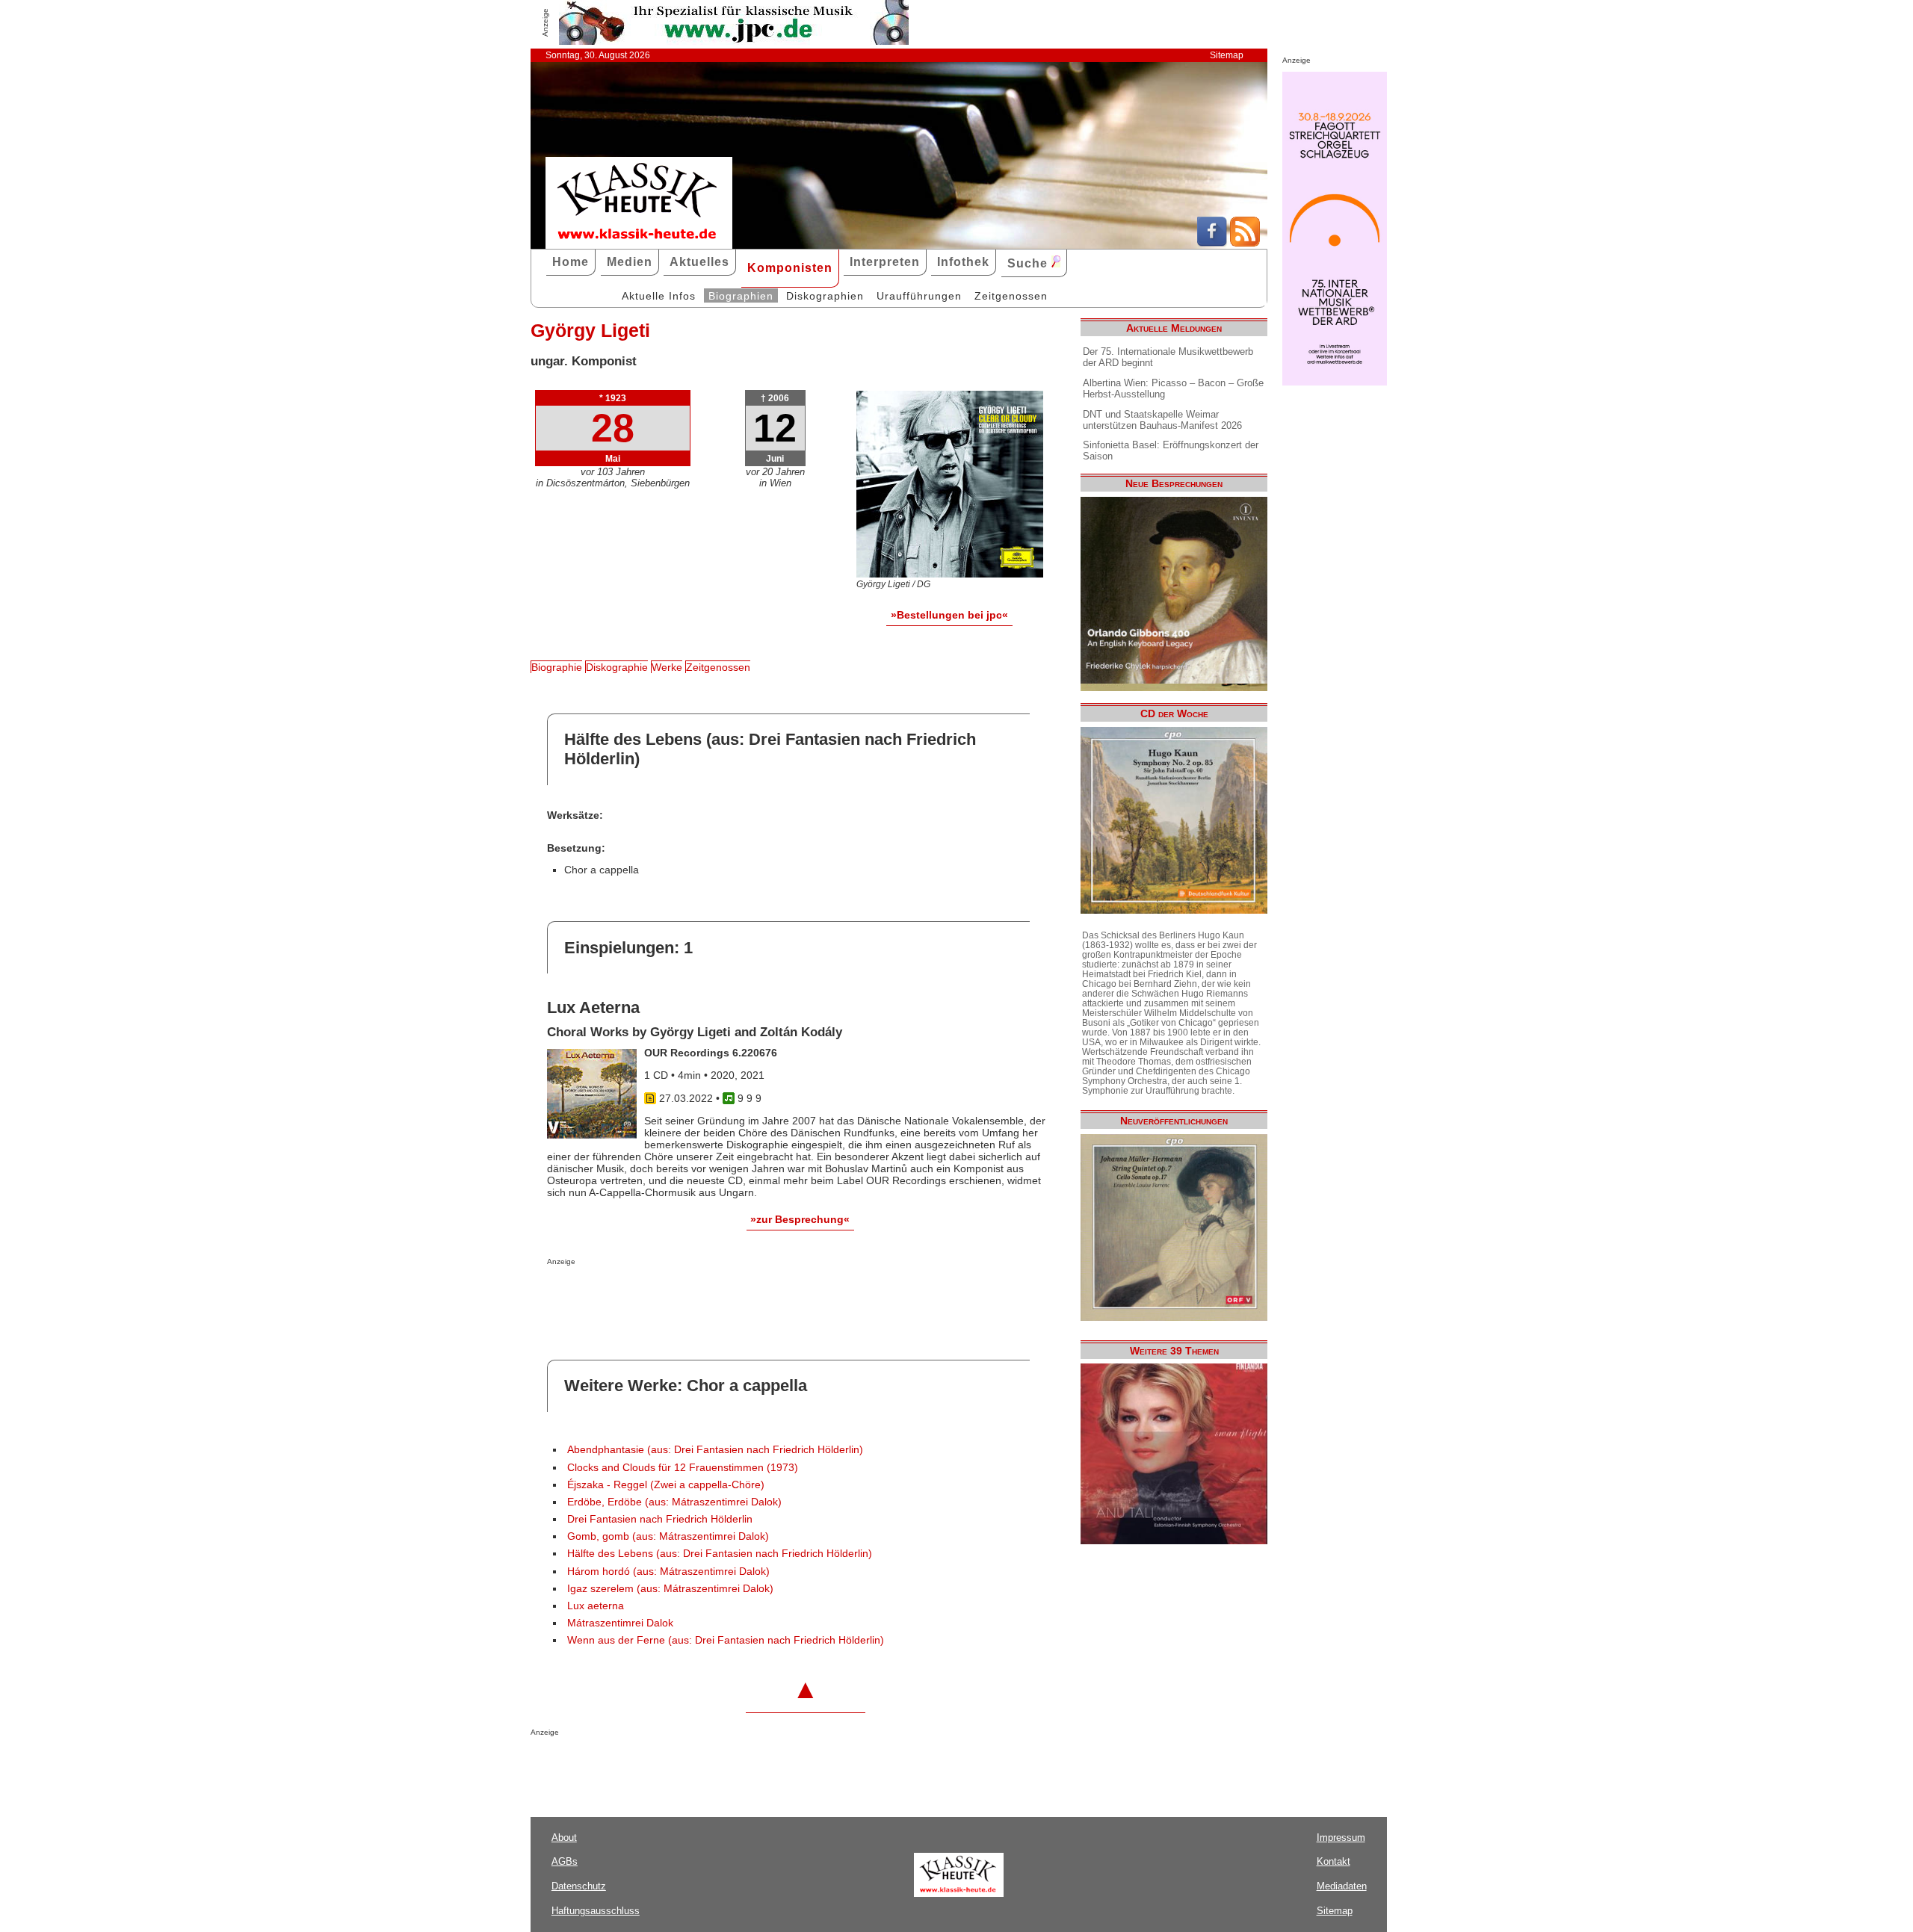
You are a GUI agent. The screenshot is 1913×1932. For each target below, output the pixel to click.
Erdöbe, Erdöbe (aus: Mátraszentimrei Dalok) (674, 1502)
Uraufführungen (919, 296)
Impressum (1341, 1837)
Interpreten (885, 262)
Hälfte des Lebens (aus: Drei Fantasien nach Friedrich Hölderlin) (720, 1554)
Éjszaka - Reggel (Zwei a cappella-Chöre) (666, 1485)
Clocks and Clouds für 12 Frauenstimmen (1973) (683, 1468)
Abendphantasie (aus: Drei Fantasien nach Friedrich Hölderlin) (715, 1450)
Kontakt (1333, 1861)
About (564, 1837)
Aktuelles (699, 262)
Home (571, 262)
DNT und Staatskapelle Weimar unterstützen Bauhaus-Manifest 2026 (1162, 420)
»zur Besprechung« (800, 1219)
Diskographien (825, 296)
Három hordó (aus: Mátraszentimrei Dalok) (668, 1572)
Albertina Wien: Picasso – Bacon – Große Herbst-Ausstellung (1173, 388)
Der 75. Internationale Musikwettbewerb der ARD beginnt (1168, 357)
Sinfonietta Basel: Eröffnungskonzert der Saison (1171, 451)
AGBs (565, 1861)
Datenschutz (579, 1886)
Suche (1029, 263)
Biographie (557, 667)
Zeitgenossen (1011, 296)
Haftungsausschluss (596, 1911)
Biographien (741, 296)
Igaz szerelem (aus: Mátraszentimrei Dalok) (670, 1589)
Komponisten (790, 268)
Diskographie (617, 667)
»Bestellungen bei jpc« (949, 615)
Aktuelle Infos (659, 296)
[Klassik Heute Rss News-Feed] (1245, 243)
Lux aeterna (596, 1606)
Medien (630, 262)
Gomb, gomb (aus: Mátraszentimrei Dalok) (668, 1536)
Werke (667, 667)
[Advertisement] (722, 1295)
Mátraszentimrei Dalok (620, 1623)
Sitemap (1227, 55)
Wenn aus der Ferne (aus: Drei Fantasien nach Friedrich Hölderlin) (726, 1640)
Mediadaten (1342, 1886)
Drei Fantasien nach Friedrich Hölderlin (660, 1519)
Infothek (963, 262)
